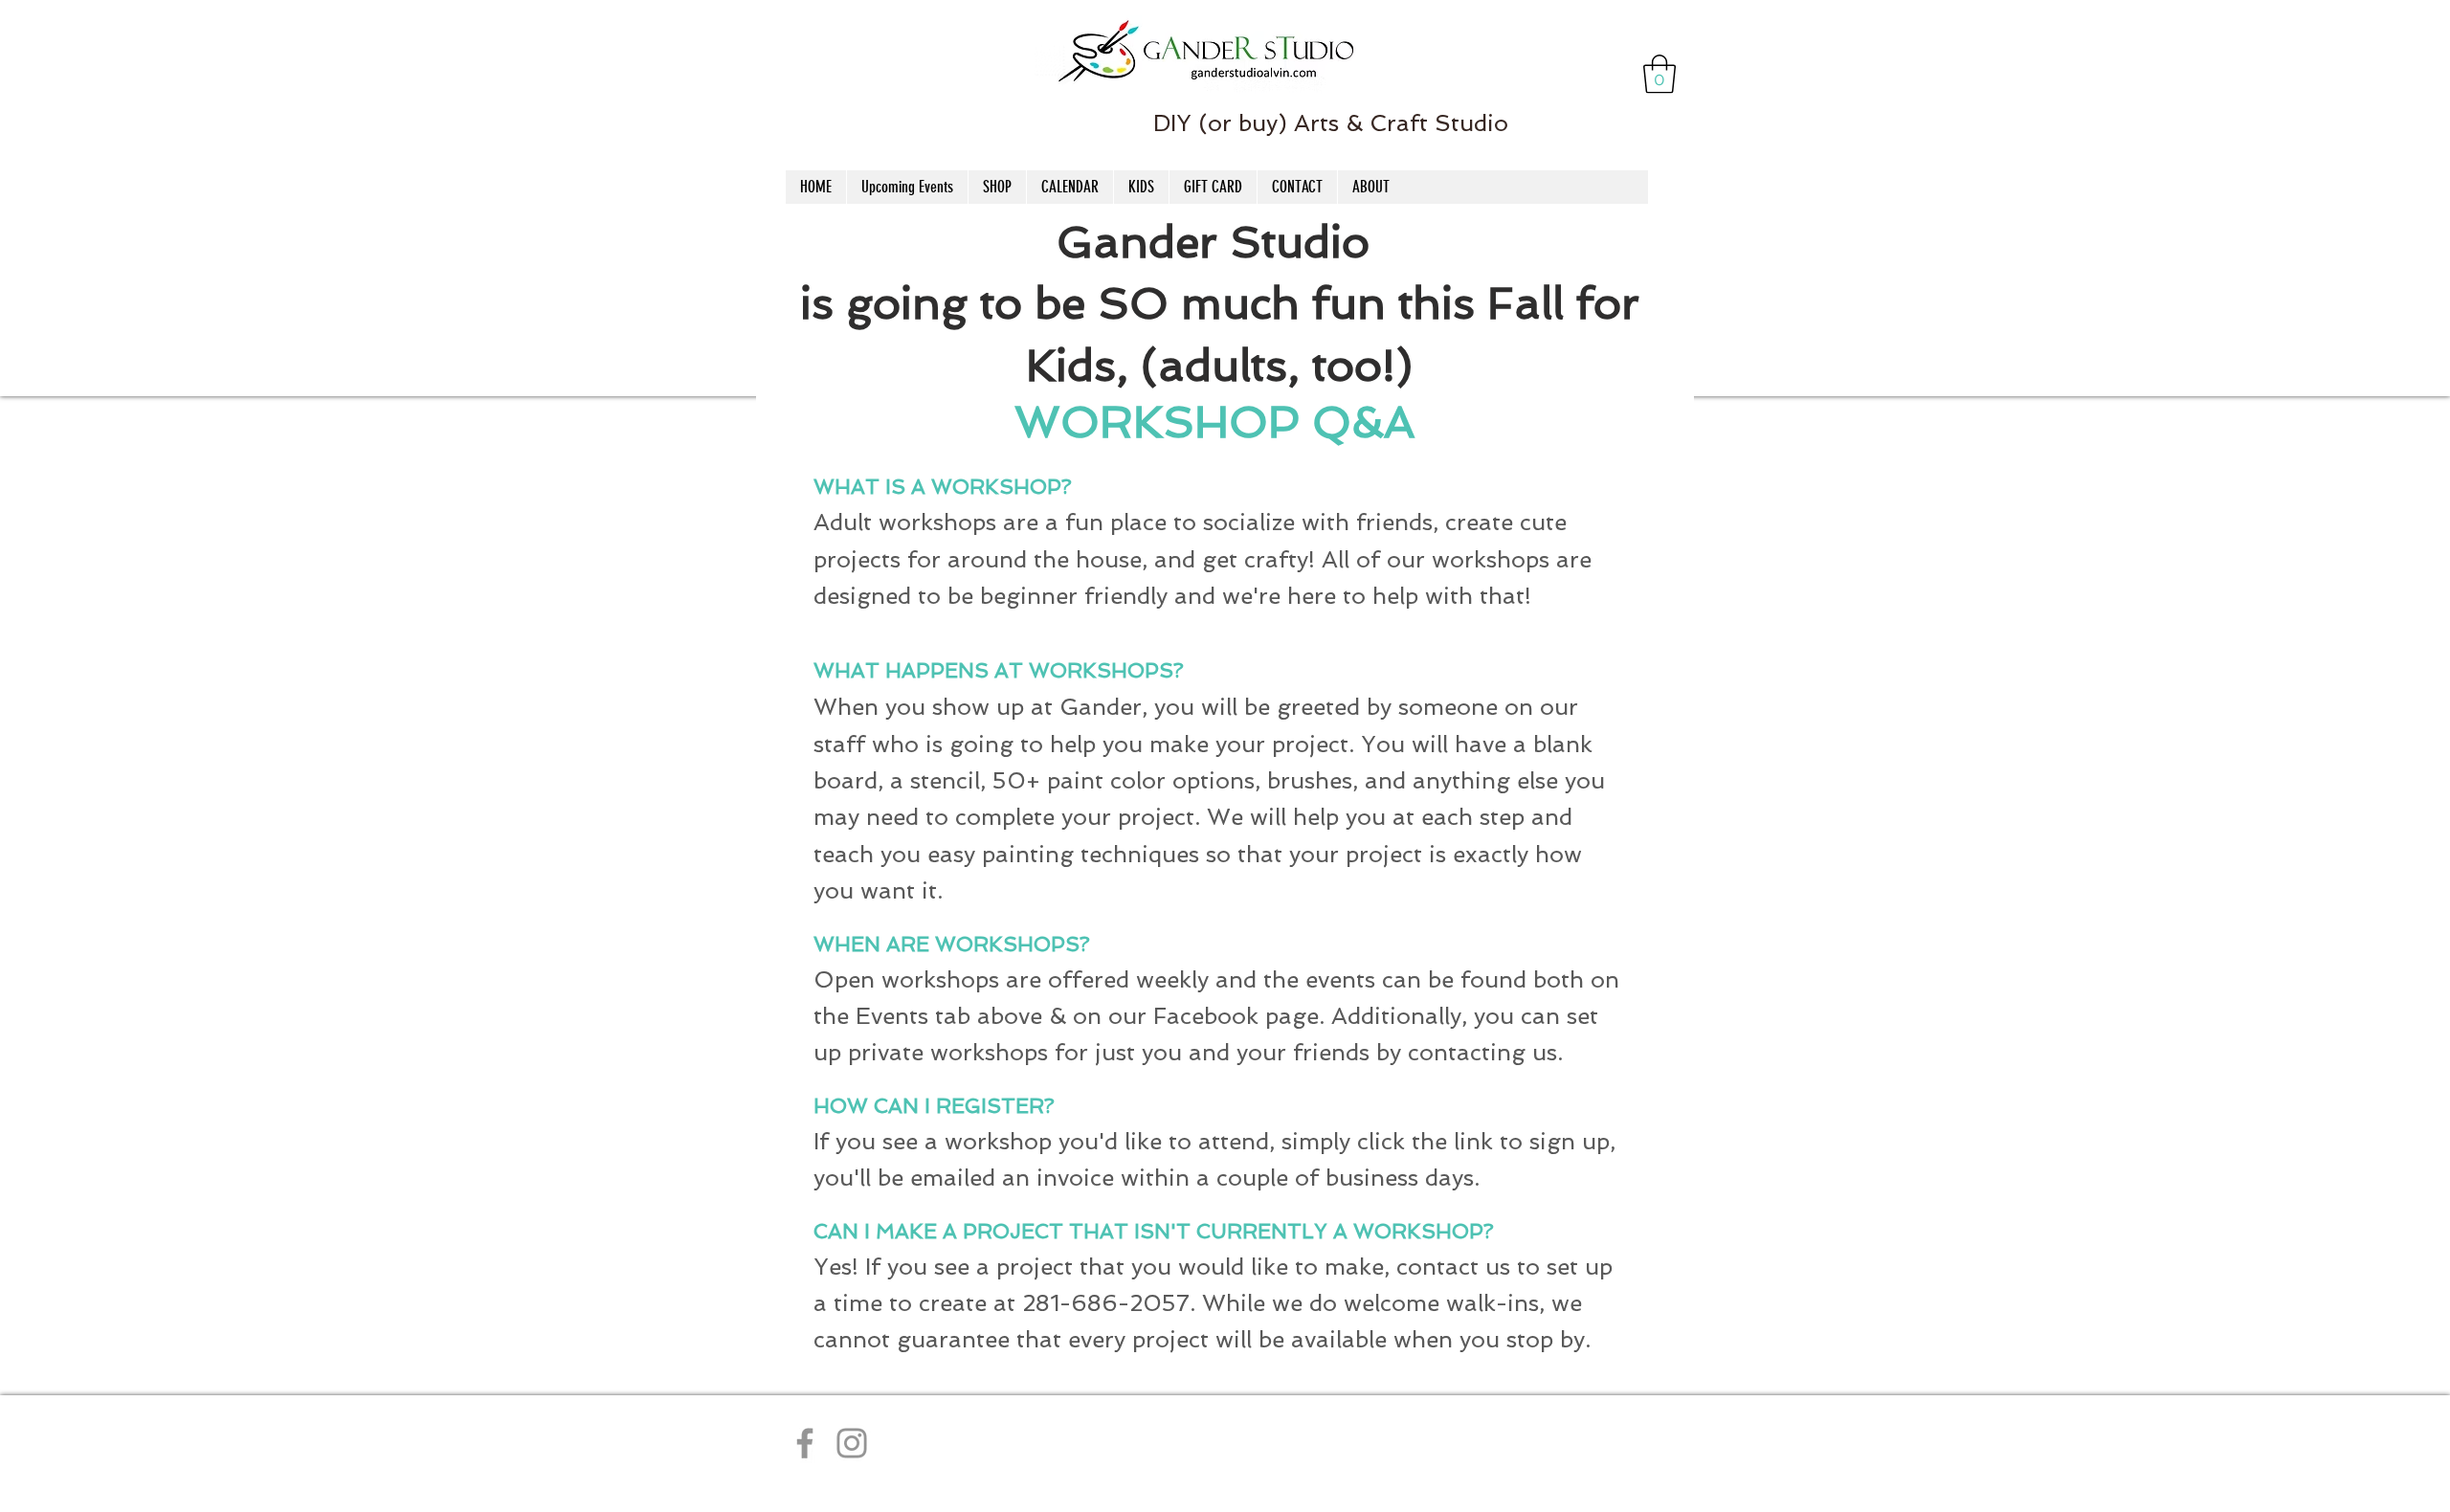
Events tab (913, 1016)
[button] (1659, 74)
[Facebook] (805, 1443)
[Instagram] (852, 1443)
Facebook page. (1239, 1016)
